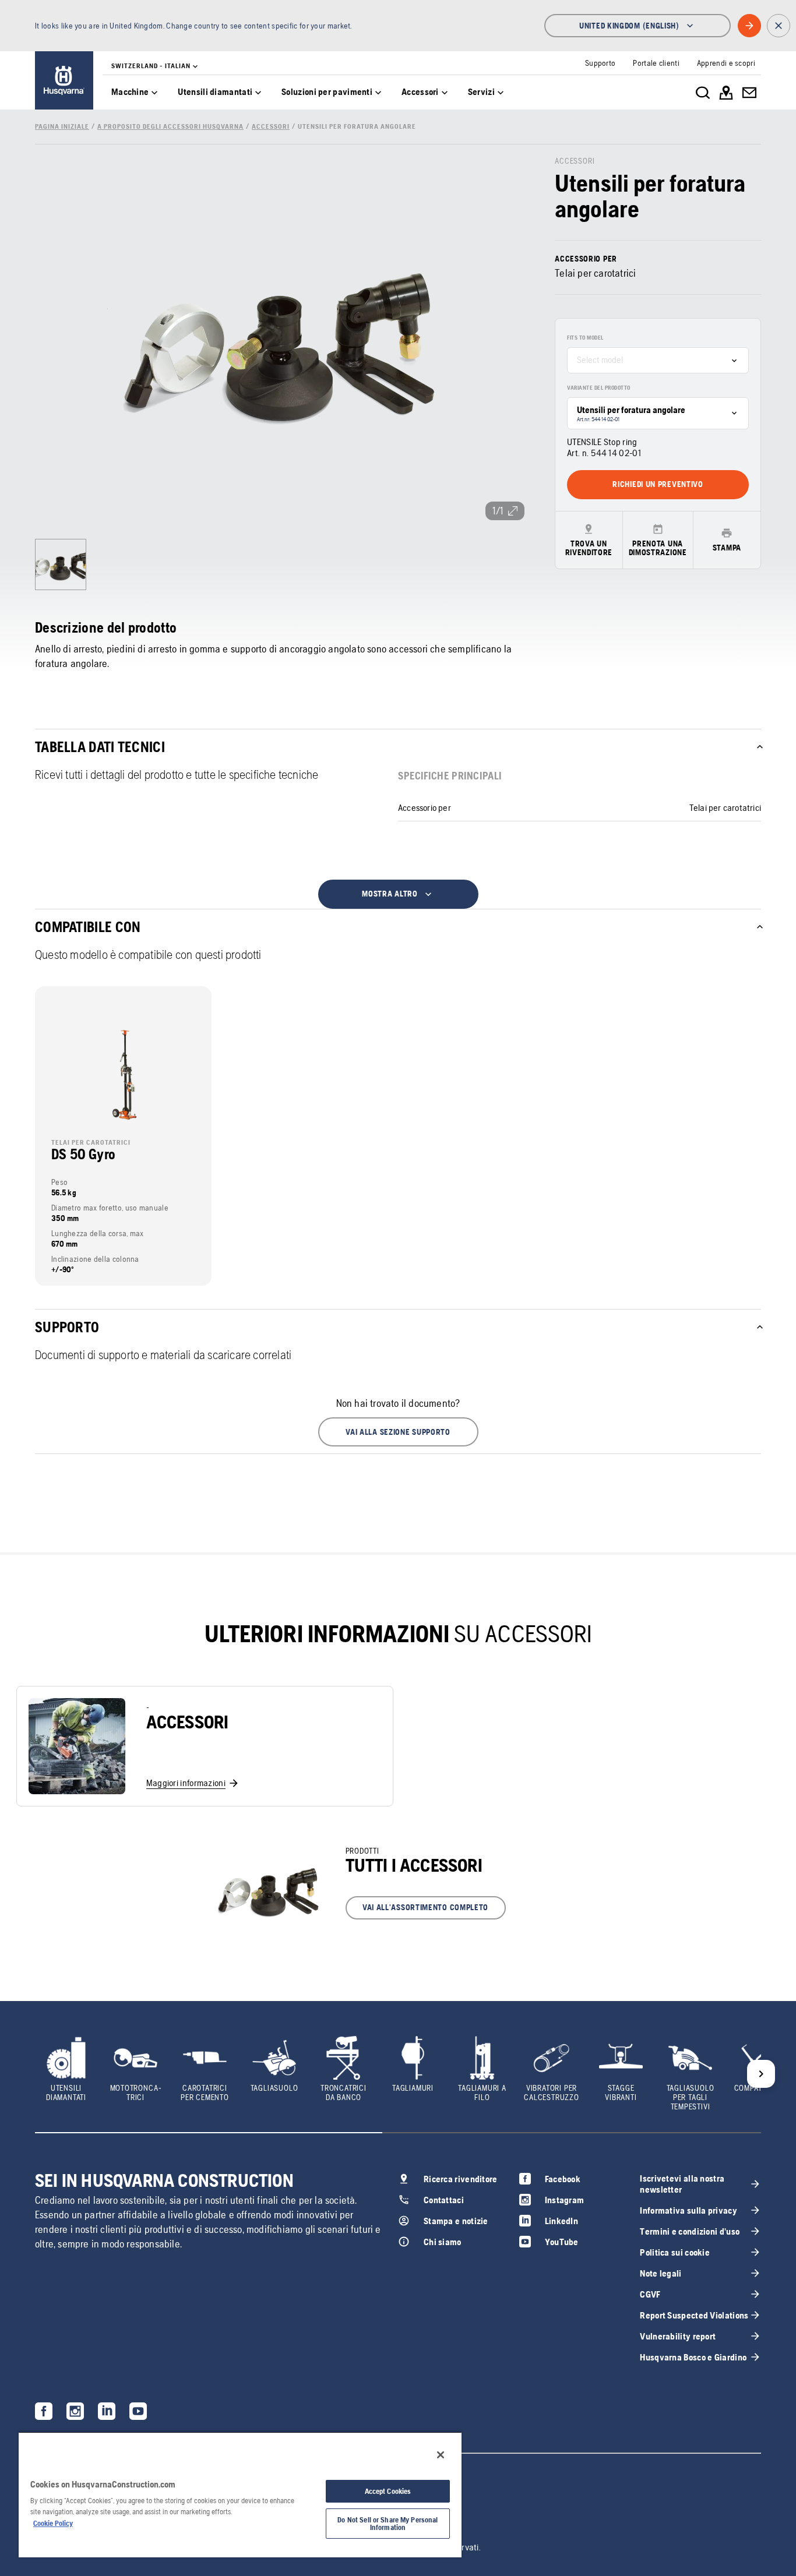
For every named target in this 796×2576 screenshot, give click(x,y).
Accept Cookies (388, 2491)
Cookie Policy (53, 2523)
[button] (398, 1432)
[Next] (761, 2074)
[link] (64, 80)
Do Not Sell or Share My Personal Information (388, 2524)
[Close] (441, 2455)
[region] (240, 2494)
